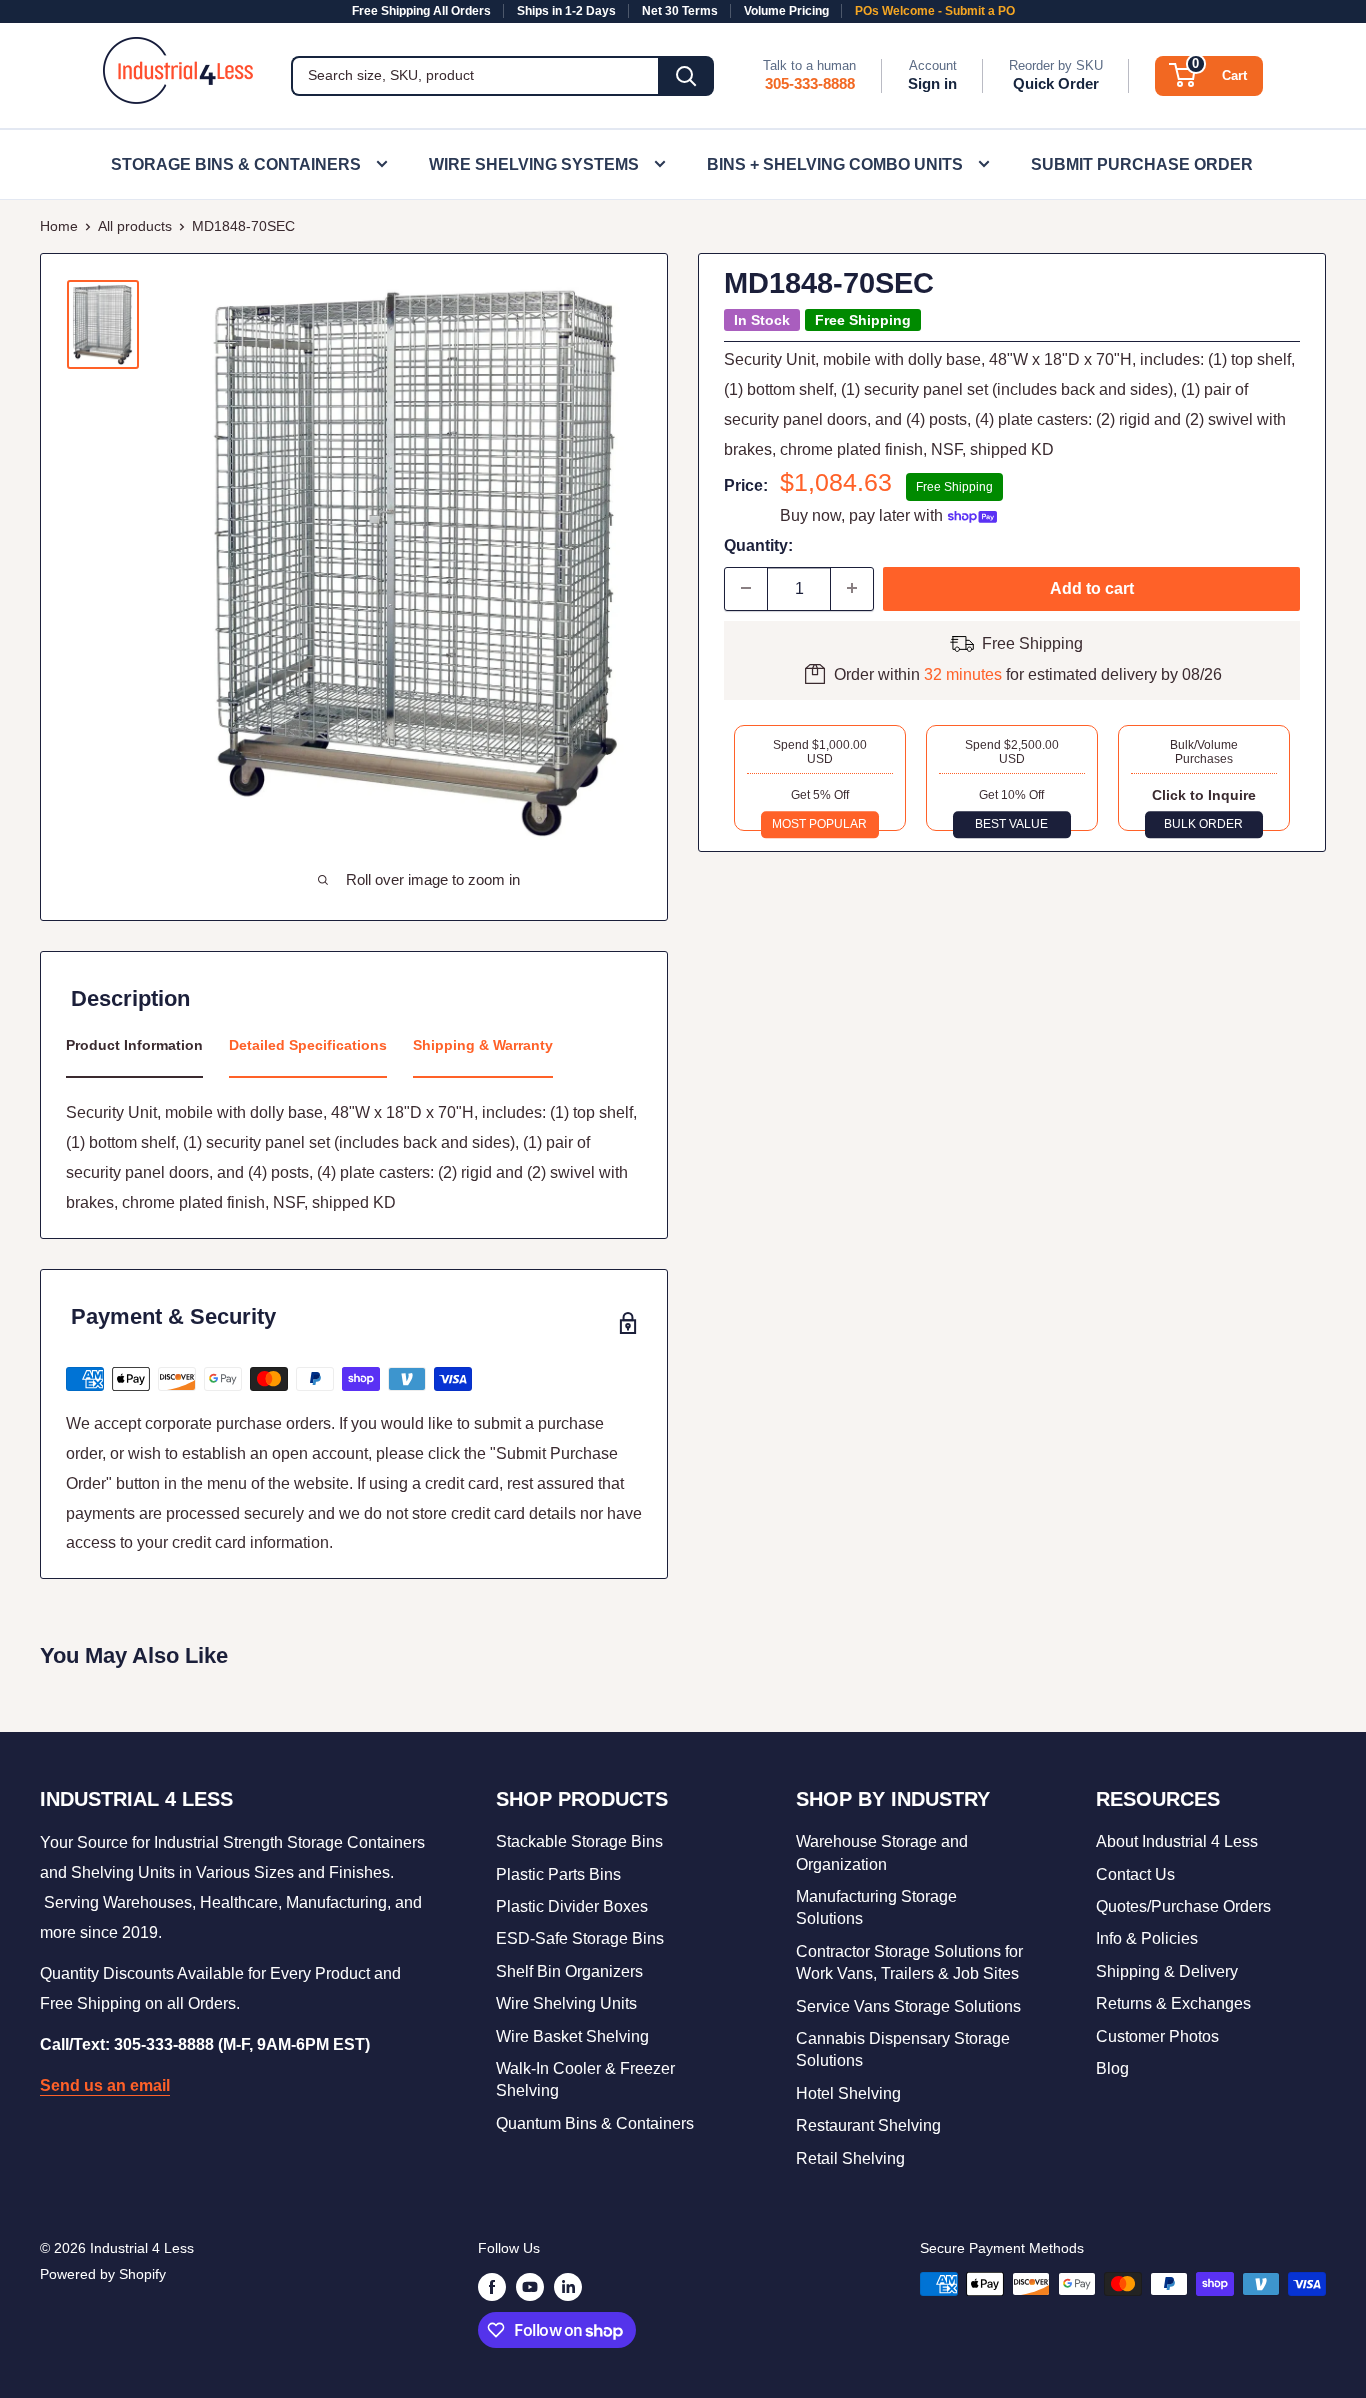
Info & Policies (1147, 1938)
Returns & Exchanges (1173, 2003)
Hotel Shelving (848, 2093)
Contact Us (1135, 1874)
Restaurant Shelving (868, 2125)
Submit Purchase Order (1142, 164)
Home (59, 226)
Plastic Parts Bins (558, 1874)
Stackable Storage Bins (579, 1841)
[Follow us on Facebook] (492, 2286)
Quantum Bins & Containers (595, 2123)
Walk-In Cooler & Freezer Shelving (585, 2079)
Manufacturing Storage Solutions (876, 1907)
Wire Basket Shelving (572, 2036)
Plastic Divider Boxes (572, 1906)
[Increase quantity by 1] (852, 588)
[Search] (686, 76)
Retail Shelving (850, 2158)
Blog (1112, 2068)
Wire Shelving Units (566, 2003)
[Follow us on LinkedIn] (568, 2286)
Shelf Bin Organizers (569, 1971)
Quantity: (758, 545)
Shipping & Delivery (1167, 1971)
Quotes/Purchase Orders (1183, 1906)
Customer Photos (1157, 2036)
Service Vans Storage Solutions (908, 2006)
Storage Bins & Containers (236, 164)
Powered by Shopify (103, 2274)
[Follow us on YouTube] (530, 2286)
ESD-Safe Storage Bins (580, 1938)
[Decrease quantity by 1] (746, 588)
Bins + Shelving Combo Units (835, 164)
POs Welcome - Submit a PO (935, 11)
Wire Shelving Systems (534, 164)
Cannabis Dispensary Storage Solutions (903, 2049)
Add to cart (1092, 587)
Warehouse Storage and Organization (882, 1852)
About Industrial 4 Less (1177, 1841)
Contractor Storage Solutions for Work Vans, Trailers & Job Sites (909, 1962)
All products (135, 226)
